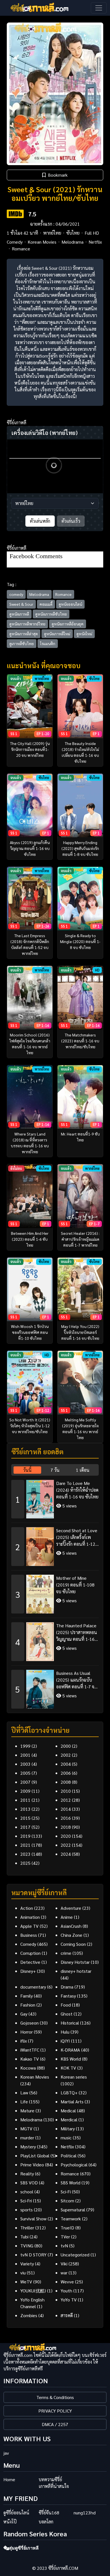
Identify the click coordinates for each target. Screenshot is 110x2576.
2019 (25, 1836)
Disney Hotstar (75, 1962)
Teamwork (71, 2219)
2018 (66, 1827)
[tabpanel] (55, 1592)
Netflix (95, 242)
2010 (66, 1791)
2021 (25, 1845)
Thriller (27, 2228)
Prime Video (32, 2165)
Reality (27, 2174)
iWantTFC (30, 2050)
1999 (25, 1746)
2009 (25, 1791)
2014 (66, 1809)
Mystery (28, 2147)
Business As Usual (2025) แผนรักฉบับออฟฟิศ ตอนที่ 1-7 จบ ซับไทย (77, 1680)
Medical (68, 2111)
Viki (64, 2264)
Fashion (28, 2005)
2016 (66, 1818)
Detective (30, 1962)
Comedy (15, 242)
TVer (65, 2237)
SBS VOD (29, 2183)
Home (9, 2479)
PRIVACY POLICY (55, 2411)
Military (68, 2129)
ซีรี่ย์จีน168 (49, 2513)
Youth (66, 2291)
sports (27, 2210)
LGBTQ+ (69, 2093)
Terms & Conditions (55, 2397)
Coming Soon (73, 1944)
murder (27, 2138)
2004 (66, 1764)
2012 (66, 1800)
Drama (67, 1987)
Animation (30, 1917)
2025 (25, 1863)
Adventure (71, 1908)
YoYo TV (69, 2300)
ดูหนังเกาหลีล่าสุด (24, 634)
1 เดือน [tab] (83, 1470)
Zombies (29, 2315)
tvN (64, 2246)
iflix (24, 2041)
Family (27, 1996)
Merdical (69, 2120)
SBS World (71, 2183)
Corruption (30, 1953)
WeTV (26, 2282)
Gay (24, 2014)
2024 (66, 1854)
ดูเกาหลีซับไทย (22, 643)
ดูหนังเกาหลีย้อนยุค (68, 624)
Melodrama (72, 242)
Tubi (24, 2237)
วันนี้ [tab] (27, 1470)
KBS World (71, 2059)
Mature (27, 2111)
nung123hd (85, 2513)
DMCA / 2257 (55, 2424)
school (27, 2192)
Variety (27, 2264)
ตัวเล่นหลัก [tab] (40, 521)
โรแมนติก (48, 643)
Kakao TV (30, 2059)
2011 (25, 1800)
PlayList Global (35, 2156)
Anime (67, 1917)
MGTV (26, 2129)
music (66, 2138)
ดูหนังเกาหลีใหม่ (57, 634)
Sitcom (67, 2201)
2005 (25, 1773)
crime (66, 1953)
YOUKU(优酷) (33, 2291)
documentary (33, 1987)
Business (29, 1935)
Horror (27, 2032)
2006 (66, 1773)
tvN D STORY (33, 2255)
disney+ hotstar (76, 1971)
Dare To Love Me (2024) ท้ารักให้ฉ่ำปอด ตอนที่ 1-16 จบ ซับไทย (77, 1490)
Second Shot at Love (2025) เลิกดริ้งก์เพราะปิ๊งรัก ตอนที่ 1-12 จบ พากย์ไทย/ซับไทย (77, 1537)
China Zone (71, 1935)
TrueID (67, 2228)
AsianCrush (71, 1926)
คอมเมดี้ (46, 604)
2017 (25, 1827)
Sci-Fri (26, 2201)
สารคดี (67, 2315)
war (64, 2273)
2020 (66, 1836)
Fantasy (68, 1996)
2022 (66, 1845)
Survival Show (33, 2219)
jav (6, 2453)
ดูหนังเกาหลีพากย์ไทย (27, 624)
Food (66, 2005)
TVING (27, 2246)
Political (69, 2156)
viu (23, 2273)
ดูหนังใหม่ (84, 634)
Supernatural (73, 2210)
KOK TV (68, 2068)
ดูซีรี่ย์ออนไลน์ (16, 2513)
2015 (25, 1818)
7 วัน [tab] (55, 1470)
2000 (66, 1746)
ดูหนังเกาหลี (19, 614)
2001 (25, 1755)
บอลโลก (46, 2522)
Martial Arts (72, 2102)
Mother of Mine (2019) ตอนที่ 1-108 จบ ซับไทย (75, 1585)
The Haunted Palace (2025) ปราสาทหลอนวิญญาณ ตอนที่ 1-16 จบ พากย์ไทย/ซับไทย (77, 1633)
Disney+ (28, 1971)
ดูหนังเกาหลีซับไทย (51, 614)
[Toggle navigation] (99, 8)
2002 (66, 1755)
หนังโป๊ (10, 2522)
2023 (25, 1854)
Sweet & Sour (21, 604)
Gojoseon (29, 2023)
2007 (25, 1782)
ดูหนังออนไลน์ (70, 604)
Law (24, 2093)
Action (27, 1908)
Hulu (65, 2032)
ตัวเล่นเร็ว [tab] (71, 521)
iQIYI (65, 2041)
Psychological (74, 2165)
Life (24, 2102)
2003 (25, 1764)
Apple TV (29, 1926)
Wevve (67, 2282)
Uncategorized (75, 2255)
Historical (70, 2023)
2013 (25, 1809)
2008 (66, 1782)
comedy (16, 594)
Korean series (74, 2077)
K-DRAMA (70, 2050)
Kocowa (28, 2068)
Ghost (67, 2014)
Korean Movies (42, 242)
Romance (21, 249)
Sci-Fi (66, 2192)
